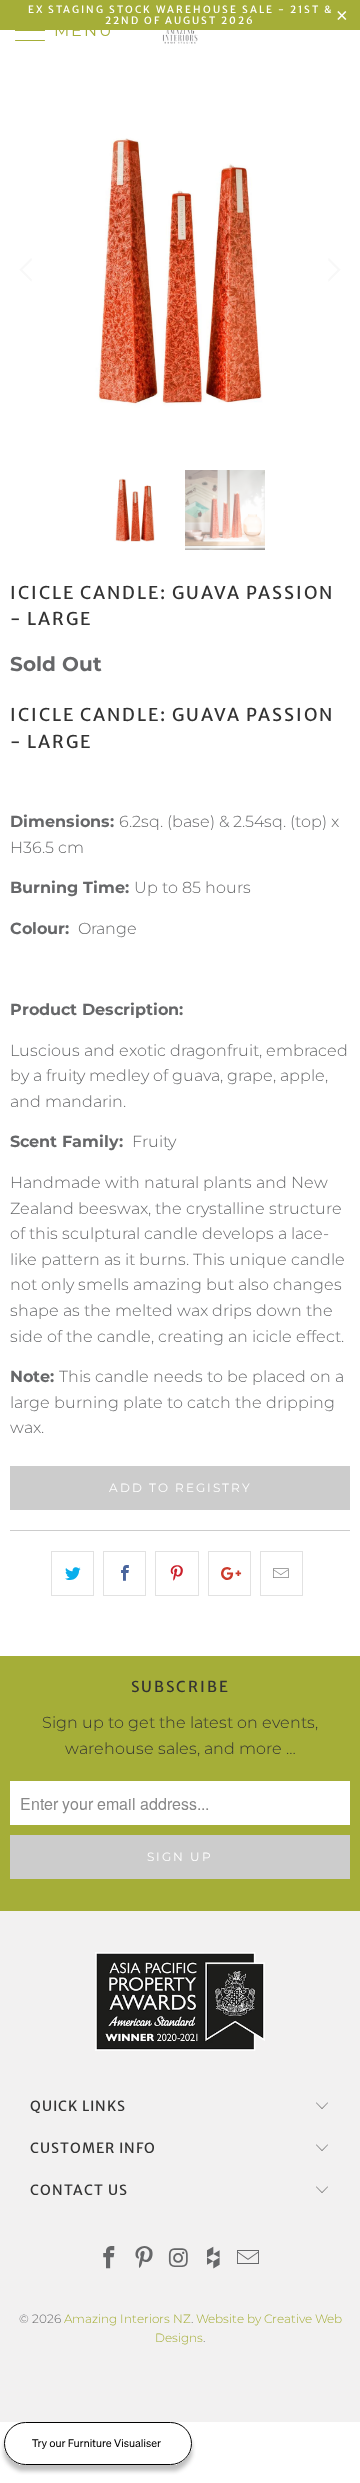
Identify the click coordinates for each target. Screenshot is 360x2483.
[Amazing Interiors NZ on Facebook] (110, 2259)
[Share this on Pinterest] (176, 1574)
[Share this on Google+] (229, 1574)
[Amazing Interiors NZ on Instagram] (179, 2259)
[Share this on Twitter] (72, 1574)
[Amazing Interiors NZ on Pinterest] (144, 2259)
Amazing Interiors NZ (127, 2318)
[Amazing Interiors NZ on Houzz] (214, 2259)
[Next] (331, 270)
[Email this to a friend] (281, 1574)
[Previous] (29, 270)
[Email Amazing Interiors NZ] (249, 2259)
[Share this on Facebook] (124, 1574)
